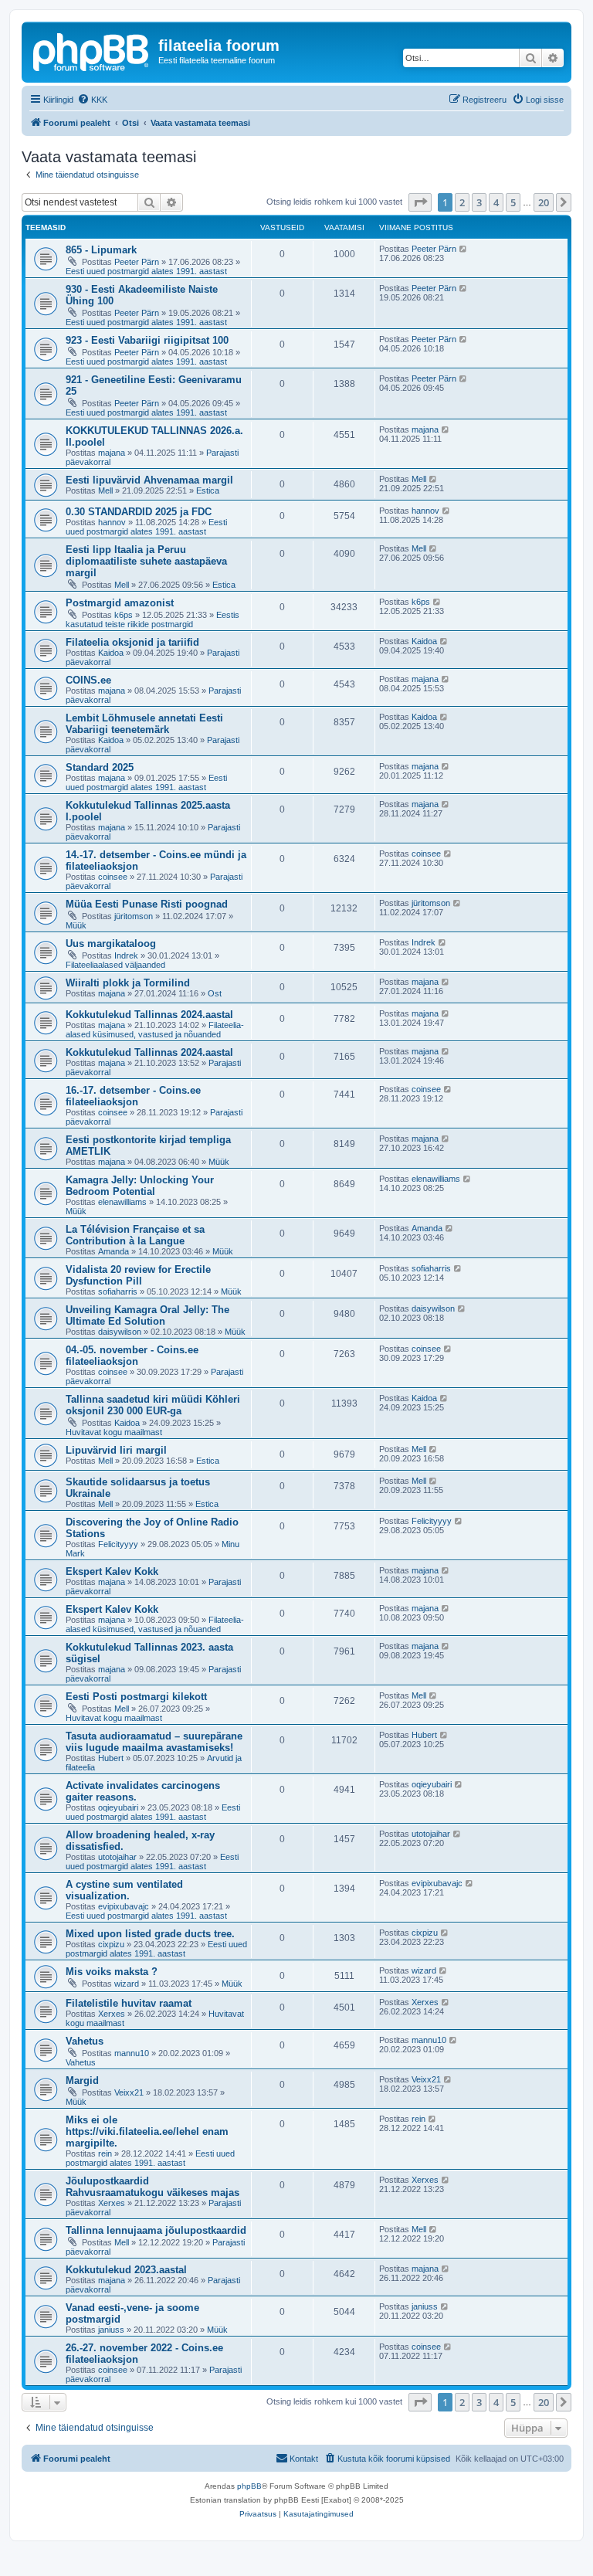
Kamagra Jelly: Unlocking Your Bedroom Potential (140, 1186)
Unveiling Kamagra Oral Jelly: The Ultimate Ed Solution (147, 1315)
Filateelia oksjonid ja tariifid (132, 642)
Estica (208, 490)
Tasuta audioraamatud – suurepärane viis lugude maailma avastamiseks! (154, 1742)
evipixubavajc (124, 1906)
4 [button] (496, 202)
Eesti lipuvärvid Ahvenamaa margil (149, 480)
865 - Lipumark (101, 250)
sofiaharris (118, 1291)
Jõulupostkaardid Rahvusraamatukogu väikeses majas (152, 2187)
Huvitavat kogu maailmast (114, 1432)
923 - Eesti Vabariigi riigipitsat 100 (147, 340)
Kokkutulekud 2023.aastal (126, 2270)
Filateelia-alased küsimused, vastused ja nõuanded (155, 1030)
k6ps (124, 615)
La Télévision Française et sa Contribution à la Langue (135, 1235)
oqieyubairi (118, 1807)
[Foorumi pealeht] (92, 50)
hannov (112, 522)
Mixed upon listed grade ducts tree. (150, 1934)
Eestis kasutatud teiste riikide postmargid (152, 619)
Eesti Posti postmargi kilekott (136, 1697)
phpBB (249, 2486)
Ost (215, 993)
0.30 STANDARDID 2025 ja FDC (139, 512)
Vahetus (85, 2041)
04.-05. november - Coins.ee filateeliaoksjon (132, 1356)
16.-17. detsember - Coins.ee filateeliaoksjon (133, 1096)
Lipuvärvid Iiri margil (116, 1450)
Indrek (126, 955)
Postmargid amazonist (120, 603)
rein (105, 2153)
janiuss (111, 2330)
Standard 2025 (100, 767)
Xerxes (112, 2014)
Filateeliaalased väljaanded (115, 965)
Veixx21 (129, 2092)
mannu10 (132, 2053)
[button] (420, 202)
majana (112, 453)
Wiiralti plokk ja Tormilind (128, 983)
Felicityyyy (118, 1544)
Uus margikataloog (111, 944)
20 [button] (544, 202)
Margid (82, 2080)
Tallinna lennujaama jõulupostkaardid (156, 2230)
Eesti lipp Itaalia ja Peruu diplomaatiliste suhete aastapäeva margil (146, 561)
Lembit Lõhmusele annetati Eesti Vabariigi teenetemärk (144, 724)
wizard (127, 1984)
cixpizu (111, 1944)
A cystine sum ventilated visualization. (124, 1890)
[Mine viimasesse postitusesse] (464, 249)
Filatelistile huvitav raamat (129, 2003)
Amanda (114, 1251)
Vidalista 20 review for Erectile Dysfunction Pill (138, 1275)
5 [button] (513, 202)
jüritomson (134, 916)
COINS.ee (88, 680)
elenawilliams (122, 1202)
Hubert (111, 1758)
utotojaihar (117, 1857)
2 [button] (462, 202)
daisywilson (120, 1332)
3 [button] (479, 202)
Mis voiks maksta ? (112, 1972)
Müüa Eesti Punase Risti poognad (147, 904)
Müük (76, 925)
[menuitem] (92, 100)
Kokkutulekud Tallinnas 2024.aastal (149, 1015)
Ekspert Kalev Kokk (112, 1571)
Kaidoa (111, 653)
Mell (105, 490)
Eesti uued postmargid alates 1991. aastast (146, 271)
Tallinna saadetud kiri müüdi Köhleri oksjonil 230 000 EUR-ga (153, 1405)
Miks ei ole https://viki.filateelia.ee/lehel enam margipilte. (147, 2131)
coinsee (113, 877)
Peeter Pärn (137, 262)
